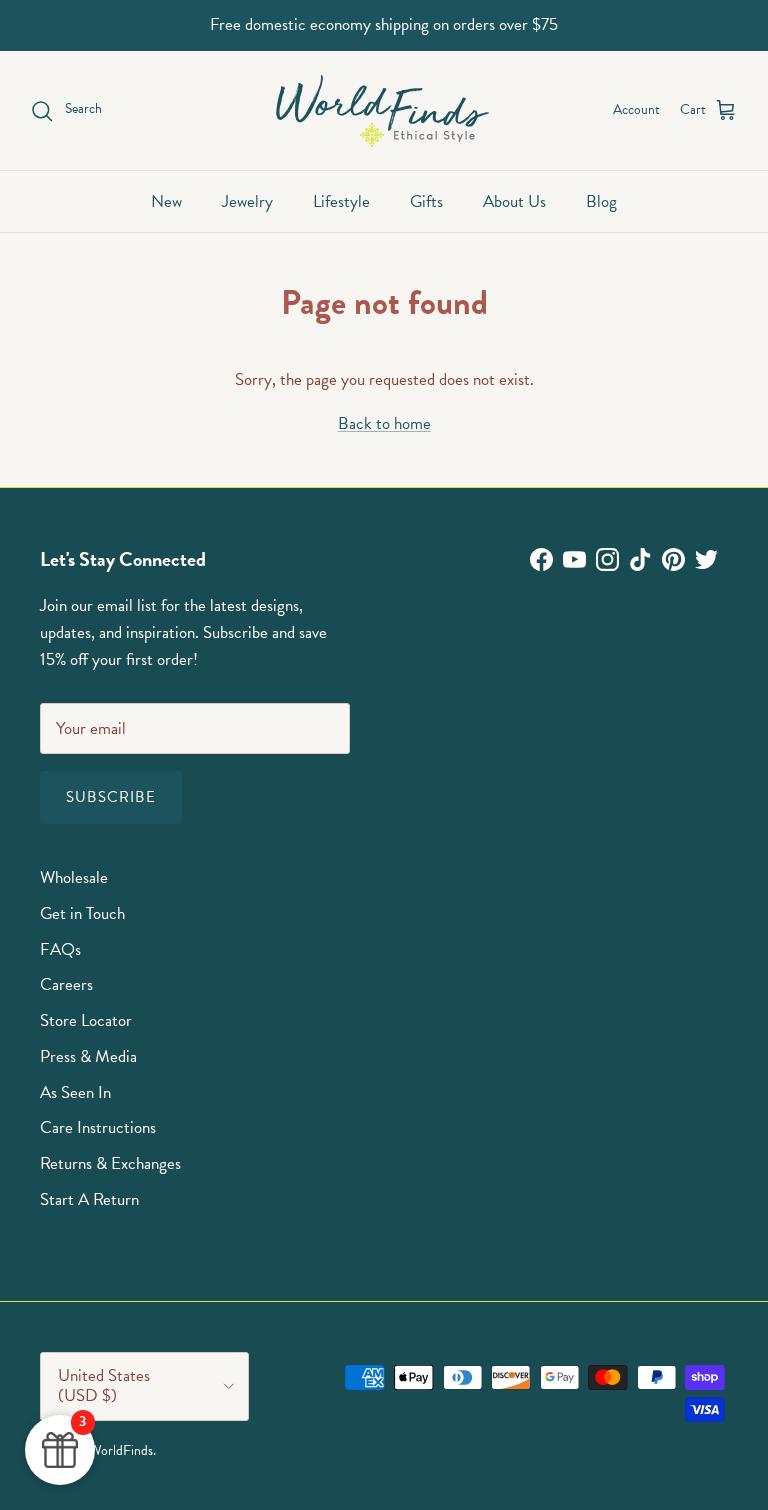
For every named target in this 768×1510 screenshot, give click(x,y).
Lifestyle (341, 201)
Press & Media (88, 1056)
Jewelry (247, 201)
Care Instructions (98, 1127)
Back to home (384, 423)
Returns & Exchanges (110, 1163)
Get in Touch (82, 913)
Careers (66, 984)
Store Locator (86, 1020)
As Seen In (75, 1092)
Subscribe (111, 797)
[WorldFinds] (384, 110)
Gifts (426, 201)
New (166, 201)
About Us (514, 201)
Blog (601, 201)
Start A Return (89, 1199)
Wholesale (74, 877)
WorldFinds (121, 1450)
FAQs (60, 949)
